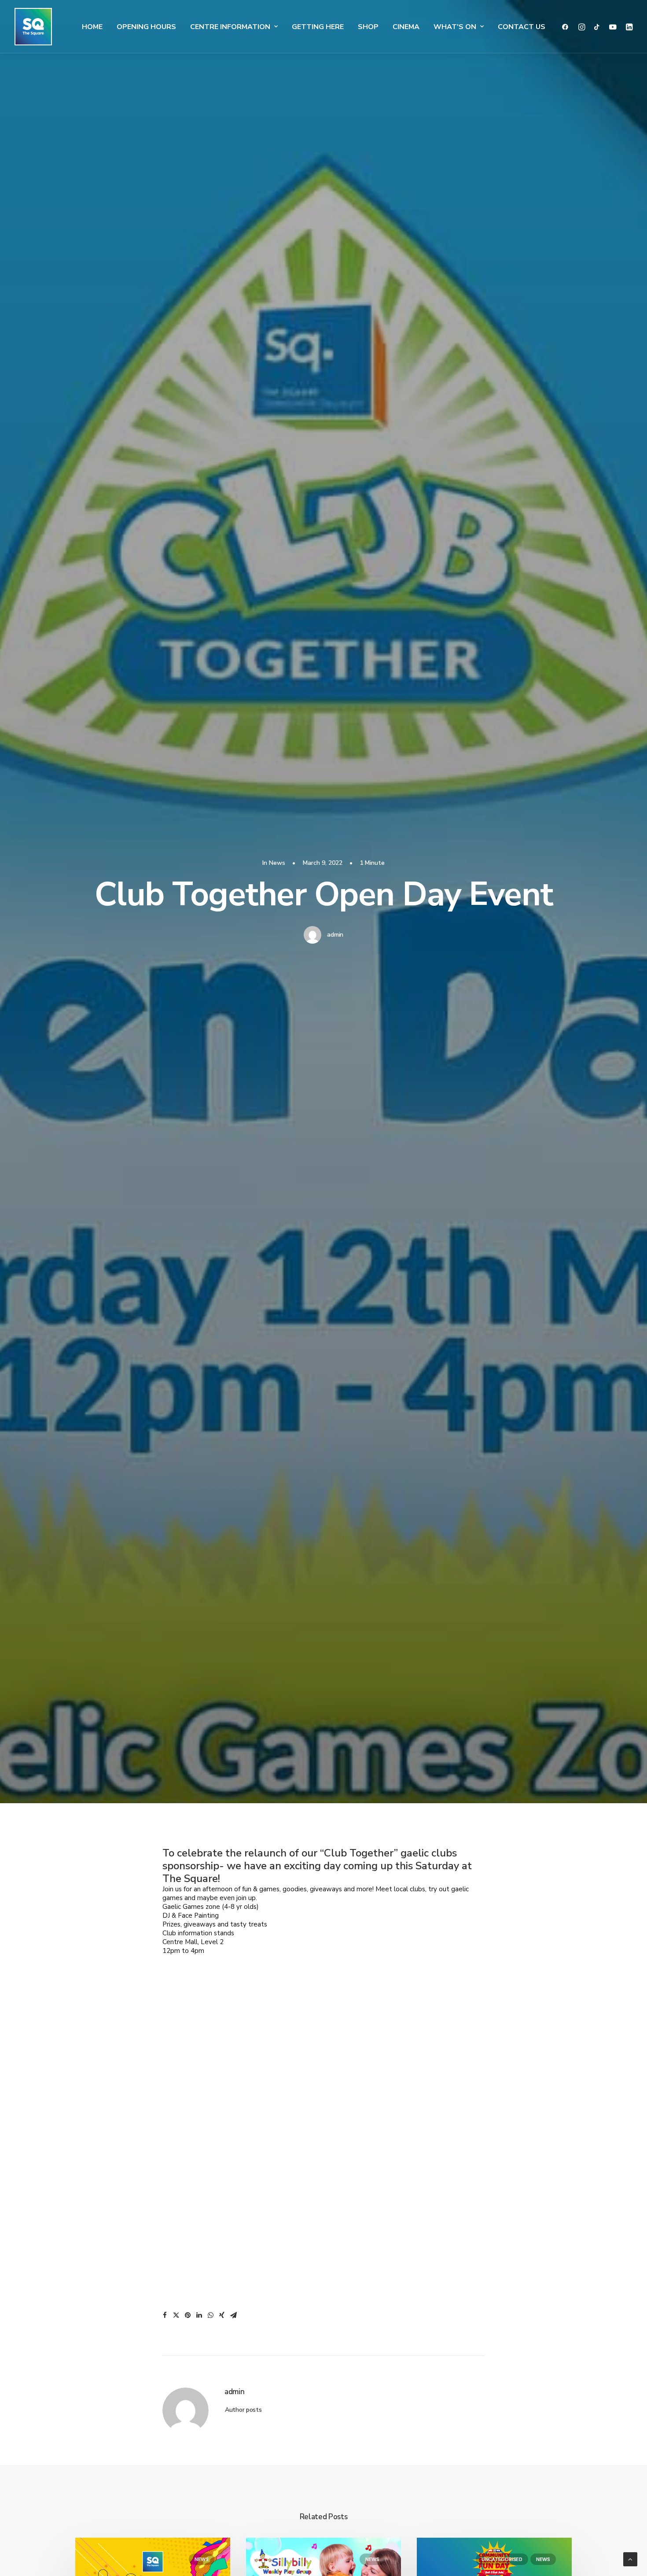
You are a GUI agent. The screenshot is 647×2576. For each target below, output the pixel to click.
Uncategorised (502, 2559)
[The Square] (33, 27)
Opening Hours (146, 27)
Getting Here (318, 27)
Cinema (406, 27)
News (277, 863)
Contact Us (522, 27)
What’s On (455, 27)
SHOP (368, 27)
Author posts (243, 2410)
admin (335, 935)
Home (92, 27)
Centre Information (230, 27)
